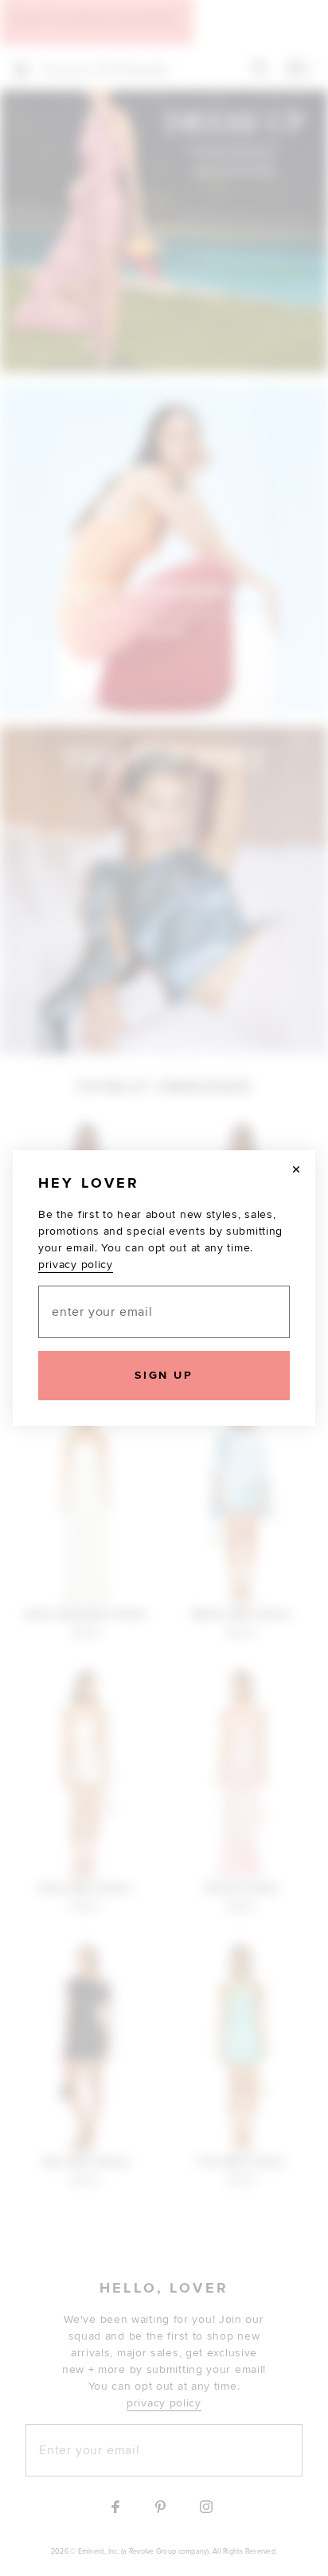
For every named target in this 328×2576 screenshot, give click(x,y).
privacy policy (76, 1265)
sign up (164, 1375)
